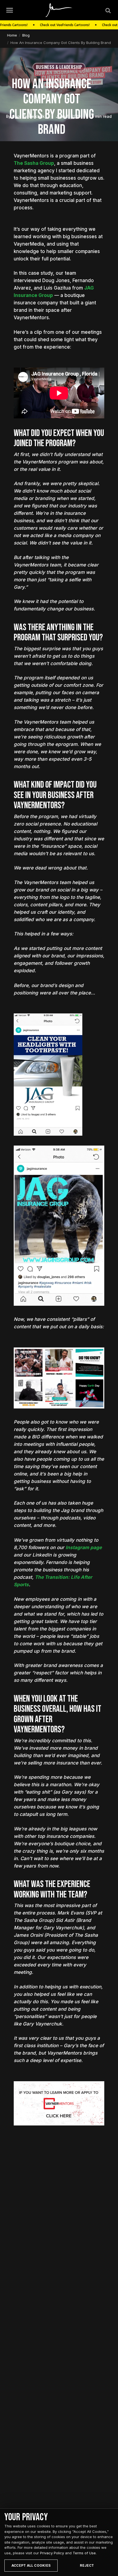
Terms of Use (84, 2553)
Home (12, 35)
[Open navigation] (10, 10)
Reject (87, 2565)
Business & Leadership (59, 67)
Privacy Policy (52, 2553)
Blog (26, 35)
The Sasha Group (34, 163)
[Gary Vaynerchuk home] (59, 10)
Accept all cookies (31, 2565)
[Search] (108, 10)
